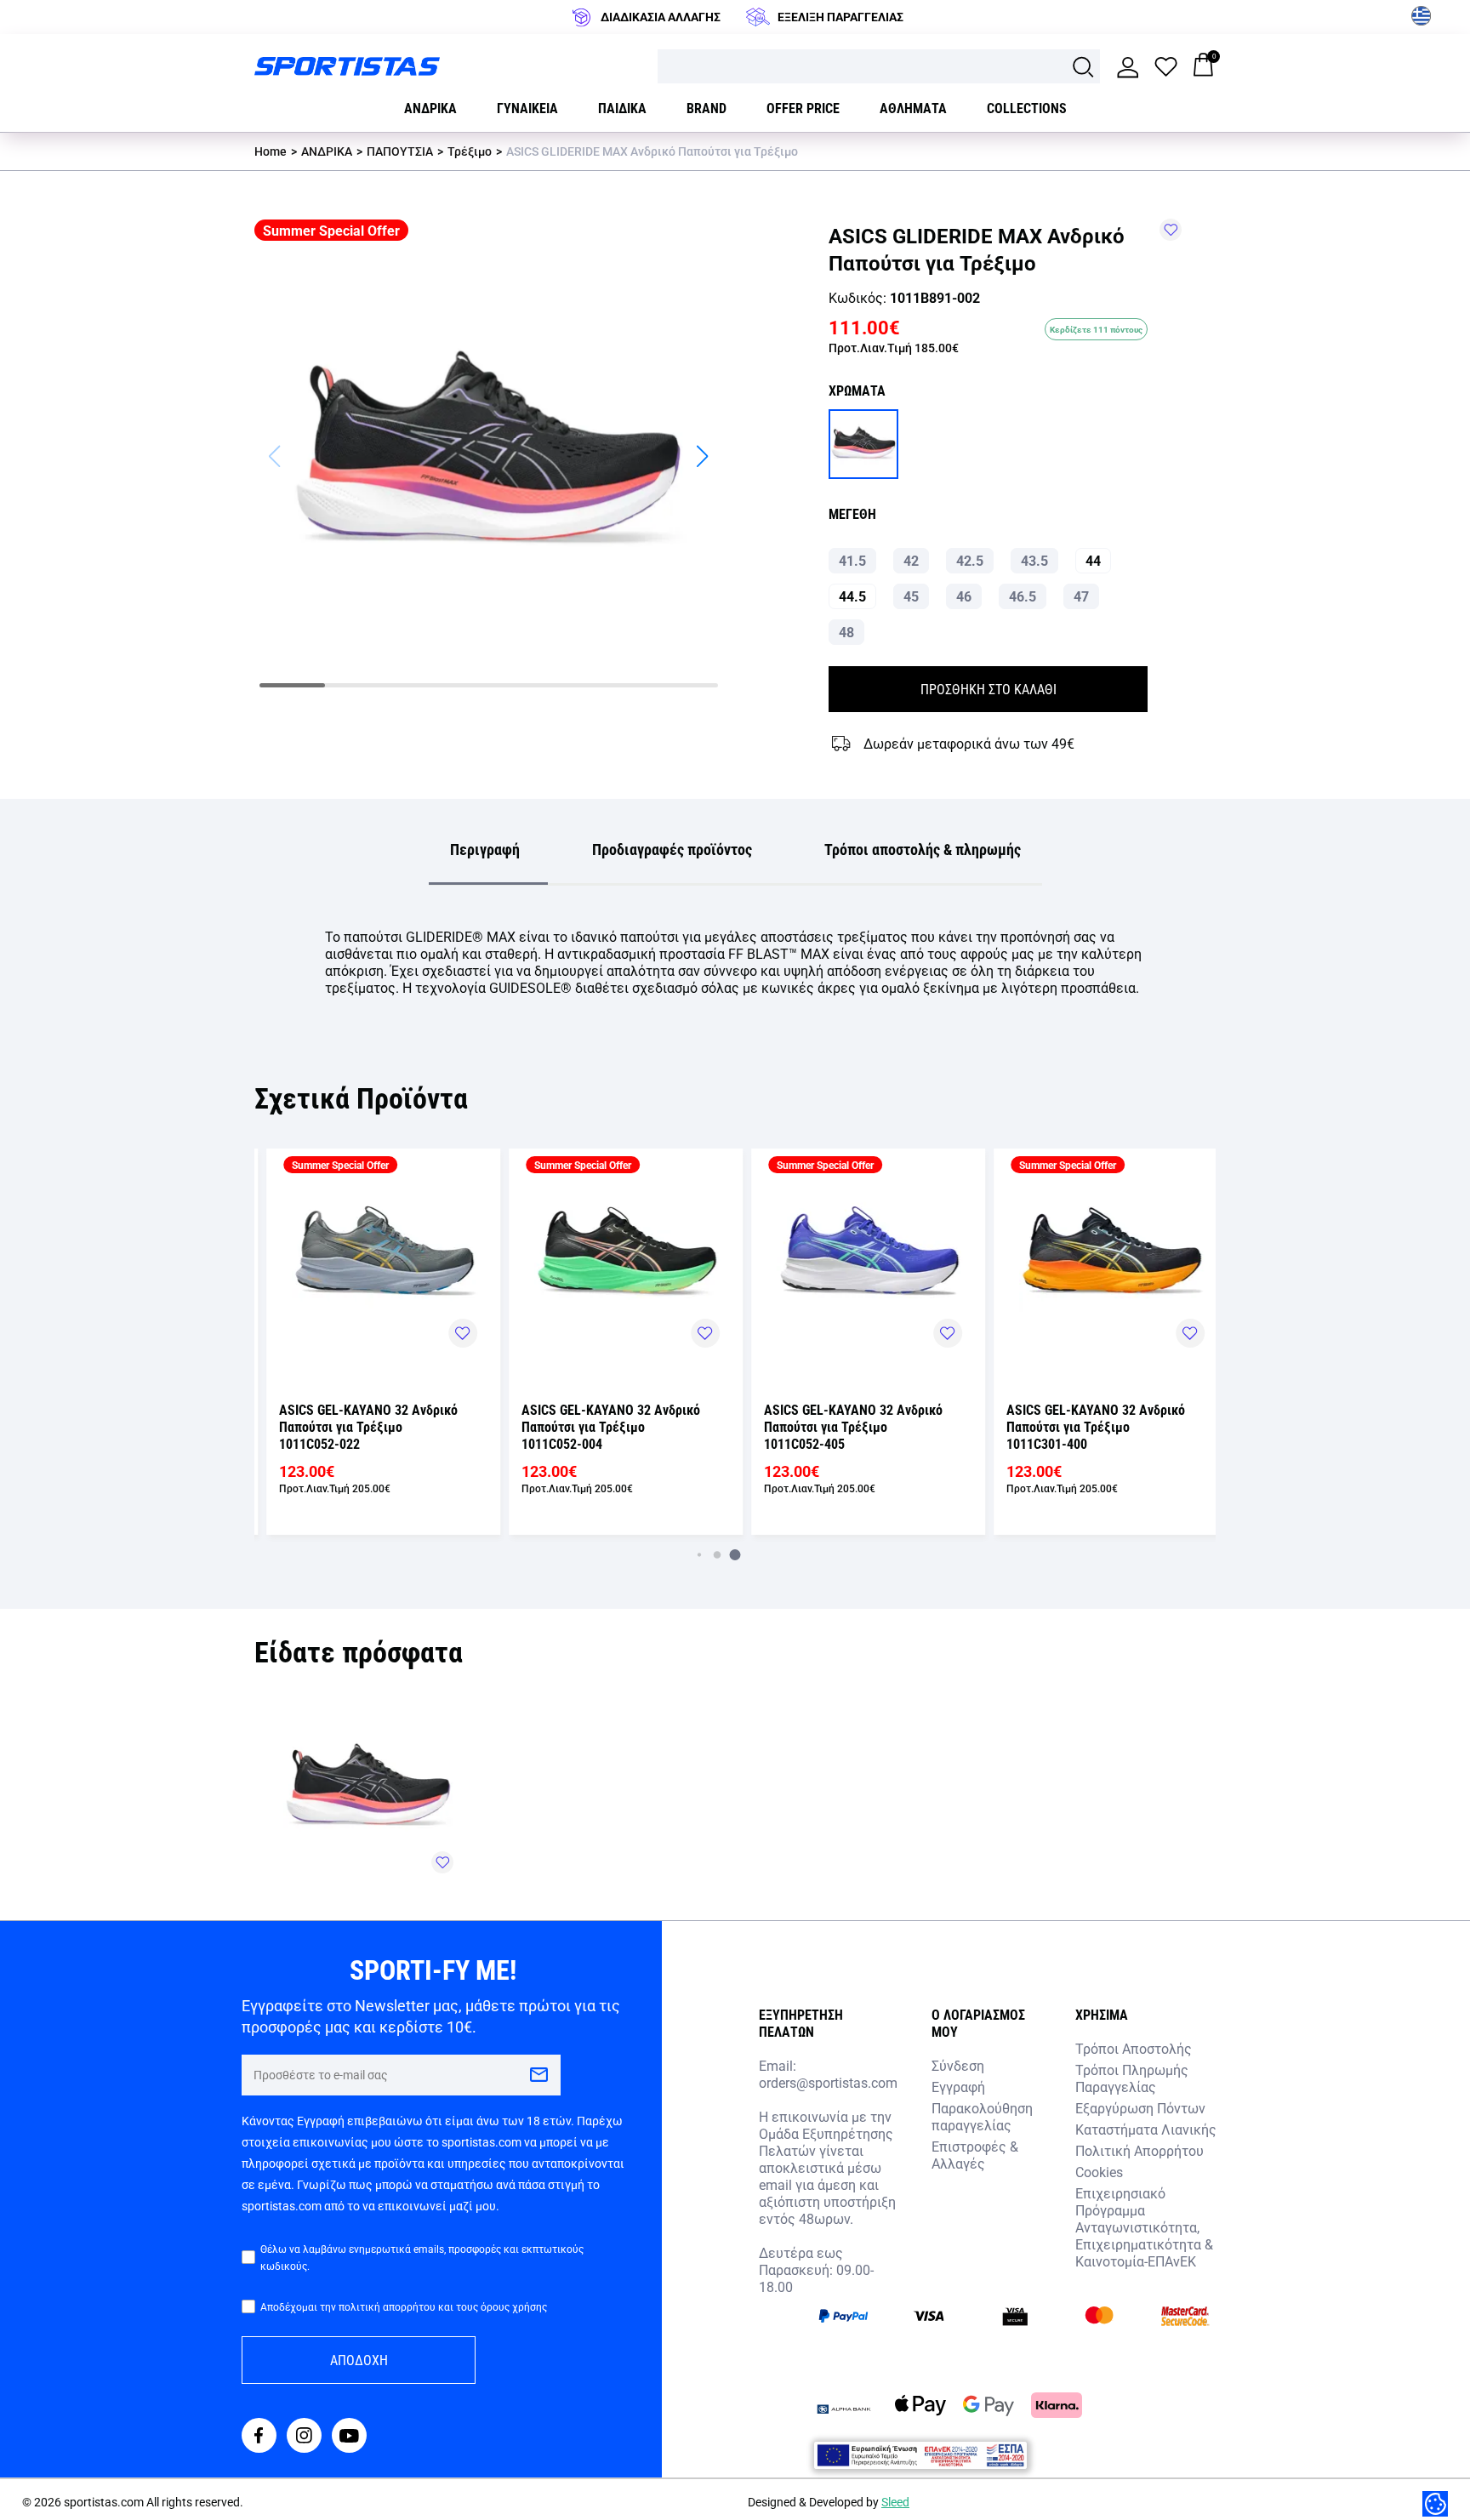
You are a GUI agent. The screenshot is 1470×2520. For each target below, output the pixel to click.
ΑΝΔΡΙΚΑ (327, 151)
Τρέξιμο (470, 151)
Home (271, 151)
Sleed (895, 2502)
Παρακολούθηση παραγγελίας (982, 2116)
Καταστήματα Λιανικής (1146, 2129)
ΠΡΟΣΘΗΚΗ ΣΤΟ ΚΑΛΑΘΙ (989, 689)
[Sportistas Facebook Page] (259, 2437)
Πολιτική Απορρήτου (1140, 2150)
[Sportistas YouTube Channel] (349, 2437)
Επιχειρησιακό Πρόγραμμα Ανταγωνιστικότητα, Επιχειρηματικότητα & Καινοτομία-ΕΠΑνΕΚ (1144, 2227)
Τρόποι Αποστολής (1134, 2048)
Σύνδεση (958, 2065)
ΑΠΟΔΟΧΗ (359, 2360)
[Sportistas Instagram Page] (304, 2437)
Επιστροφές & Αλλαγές (975, 2155)
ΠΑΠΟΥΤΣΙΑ (400, 151)
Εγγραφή (958, 2087)
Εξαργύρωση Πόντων (1140, 2108)
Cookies (1099, 2172)
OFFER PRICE (803, 108)
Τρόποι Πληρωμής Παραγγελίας (1132, 2078)
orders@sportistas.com (828, 2083)
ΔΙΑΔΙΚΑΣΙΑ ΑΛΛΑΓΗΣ (661, 17)
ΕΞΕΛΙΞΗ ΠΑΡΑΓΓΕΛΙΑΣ (840, 17)
